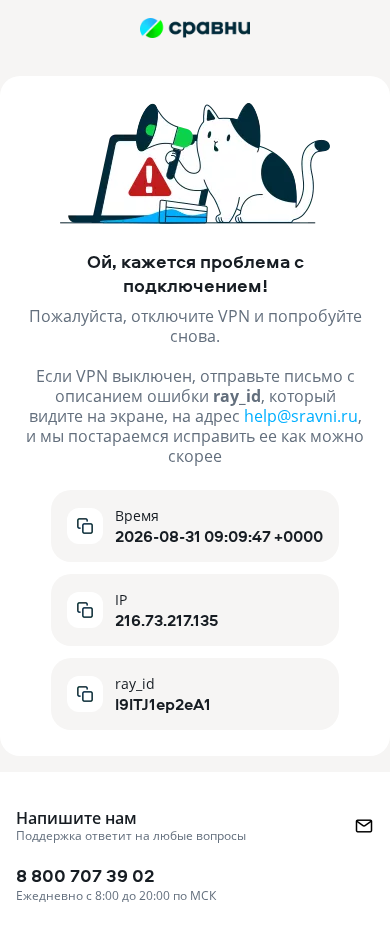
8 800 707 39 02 (116, 883)
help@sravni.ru (301, 416)
